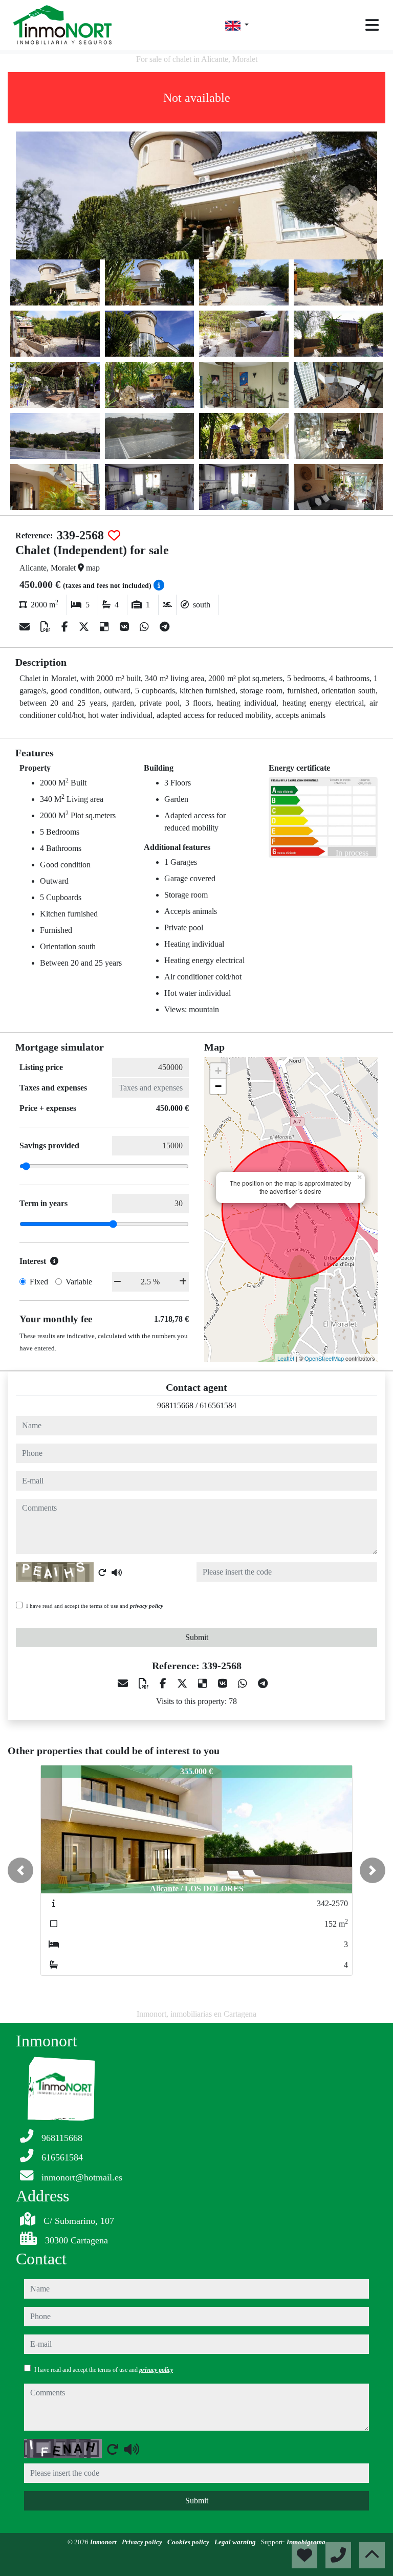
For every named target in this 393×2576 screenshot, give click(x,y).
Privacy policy (143, 2542)
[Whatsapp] (146, 627)
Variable (79, 1282)
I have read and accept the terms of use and (95, 1606)
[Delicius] (106, 627)
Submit (197, 1637)
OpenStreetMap (324, 1358)
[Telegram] (165, 627)
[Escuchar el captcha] (117, 1573)
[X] (85, 627)
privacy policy (147, 1606)
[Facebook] (66, 627)
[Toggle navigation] (372, 25)
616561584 (218, 1405)
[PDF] (47, 627)
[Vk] (126, 627)
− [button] (218, 1086)
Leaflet (286, 1358)
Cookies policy (189, 2542)
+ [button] (218, 1071)
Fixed (39, 1282)
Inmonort (104, 2542)
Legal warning (236, 2542)
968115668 (175, 1405)
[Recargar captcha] (102, 1573)
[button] (20, 1870)
